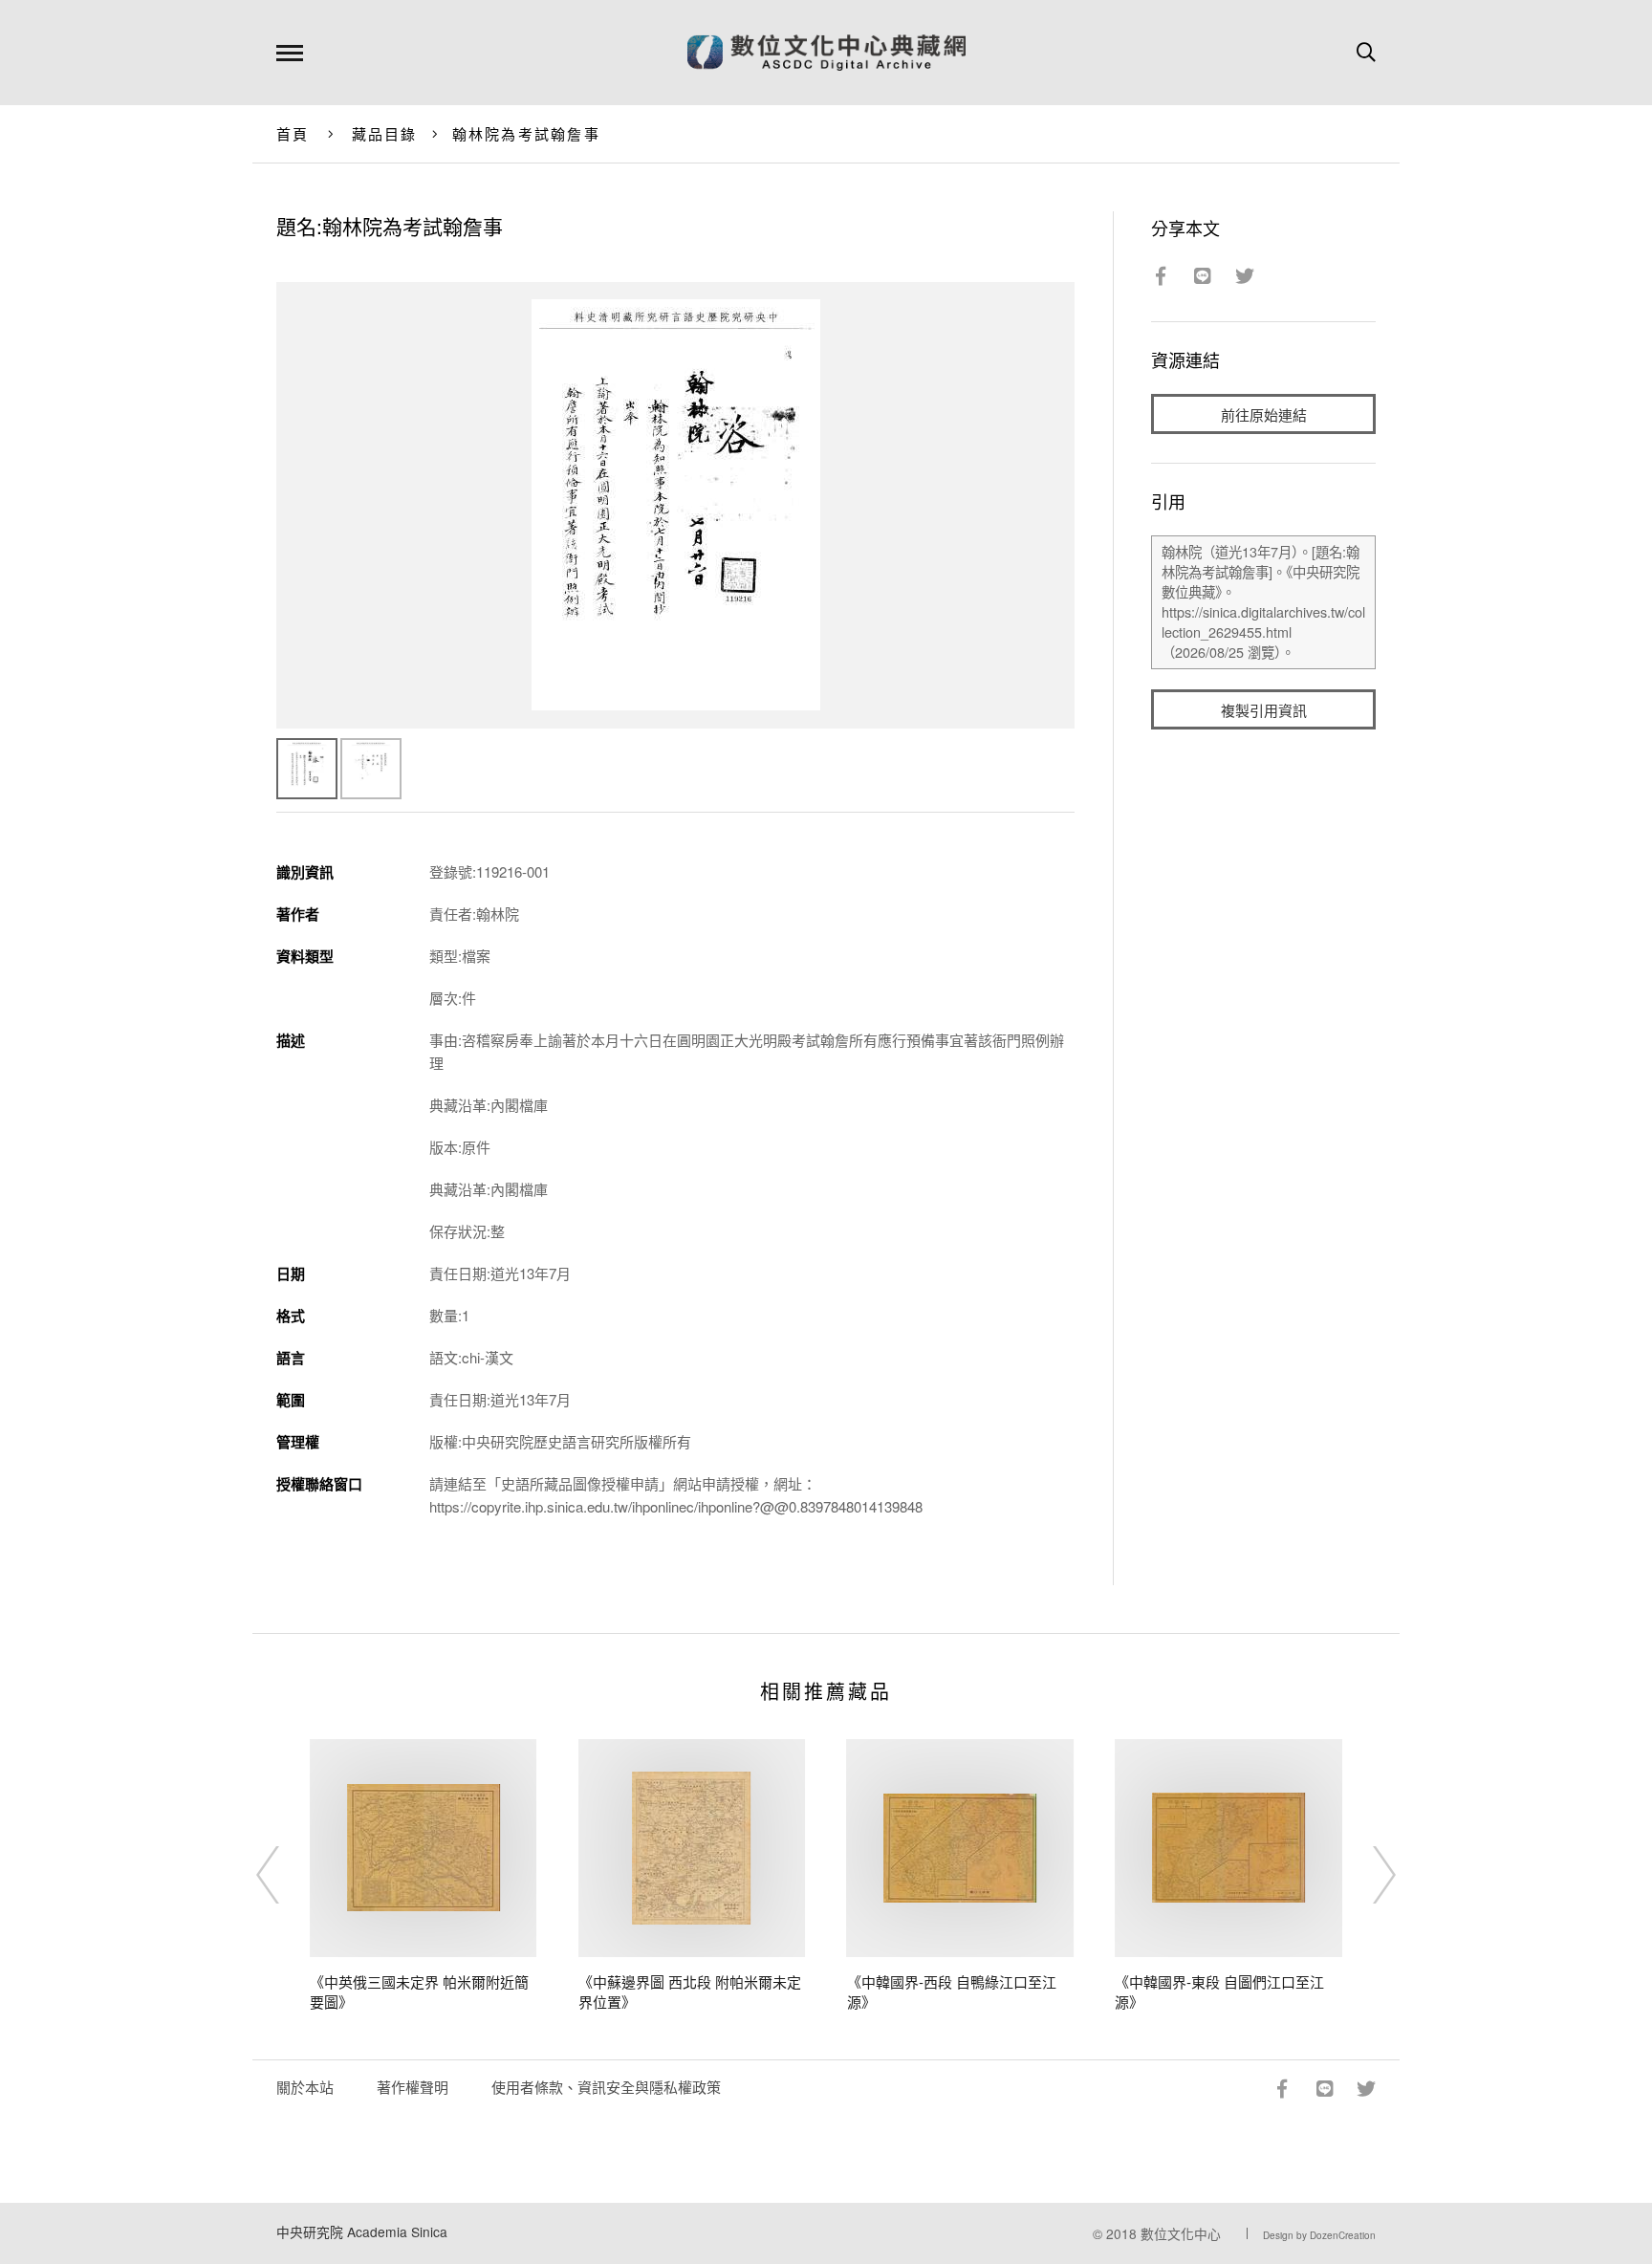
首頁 (293, 133)
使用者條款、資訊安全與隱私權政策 (606, 2087)
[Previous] (285, 1875)
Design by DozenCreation (1319, 2235)
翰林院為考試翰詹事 (526, 133)
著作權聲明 (413, 2087)
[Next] (1367, 1875)
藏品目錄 (385, 133)
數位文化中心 (1181, 2233)
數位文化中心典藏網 (826, 53)
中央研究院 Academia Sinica (362, 2231)
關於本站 (305, 2087)
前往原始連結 (1264, 414)
